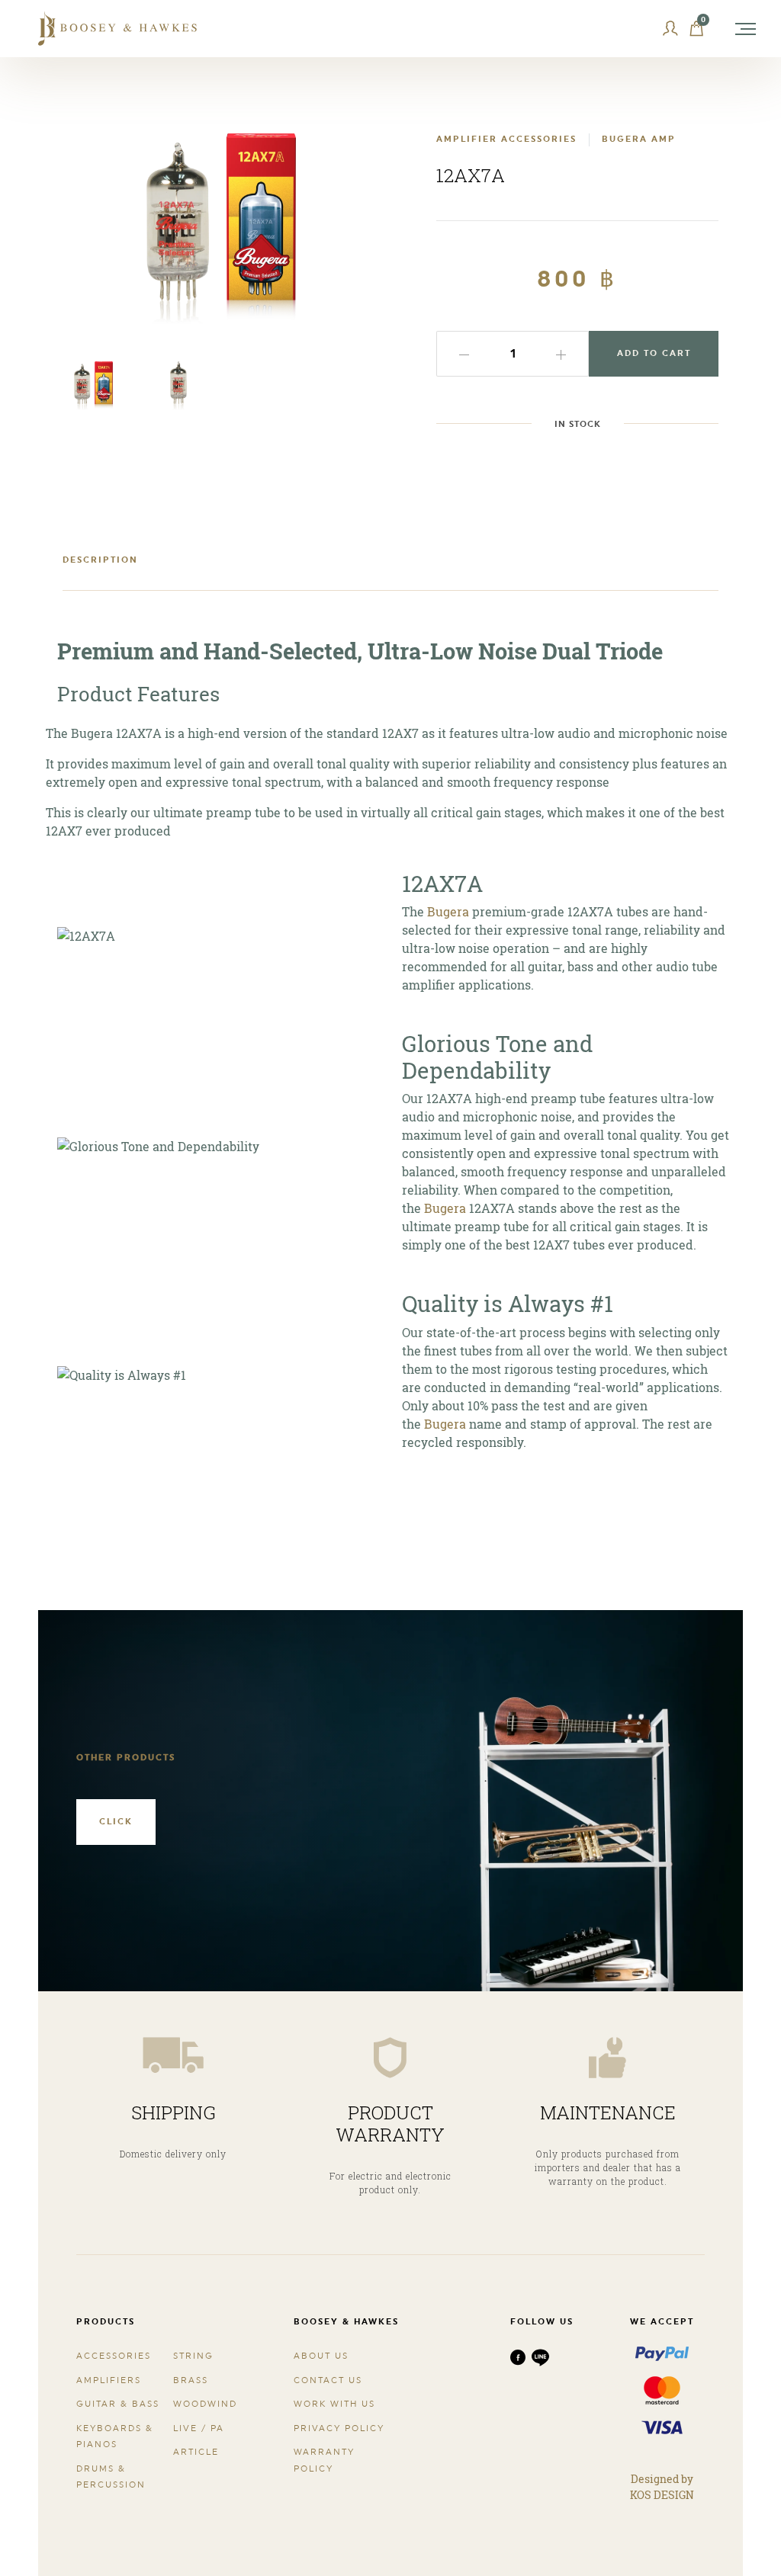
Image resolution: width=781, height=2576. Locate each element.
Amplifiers (109, 2380)
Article (196, 2452)
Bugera (448, 911)
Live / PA (199, 2428)
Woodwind (205, 2404)
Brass (191, 2380)
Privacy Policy (339, 2428)
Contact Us (328, 2380)
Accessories (114, 2356)
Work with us (334, 2404)
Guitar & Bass (118, 2404)
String (193, 2356)
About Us (321, 2356)
